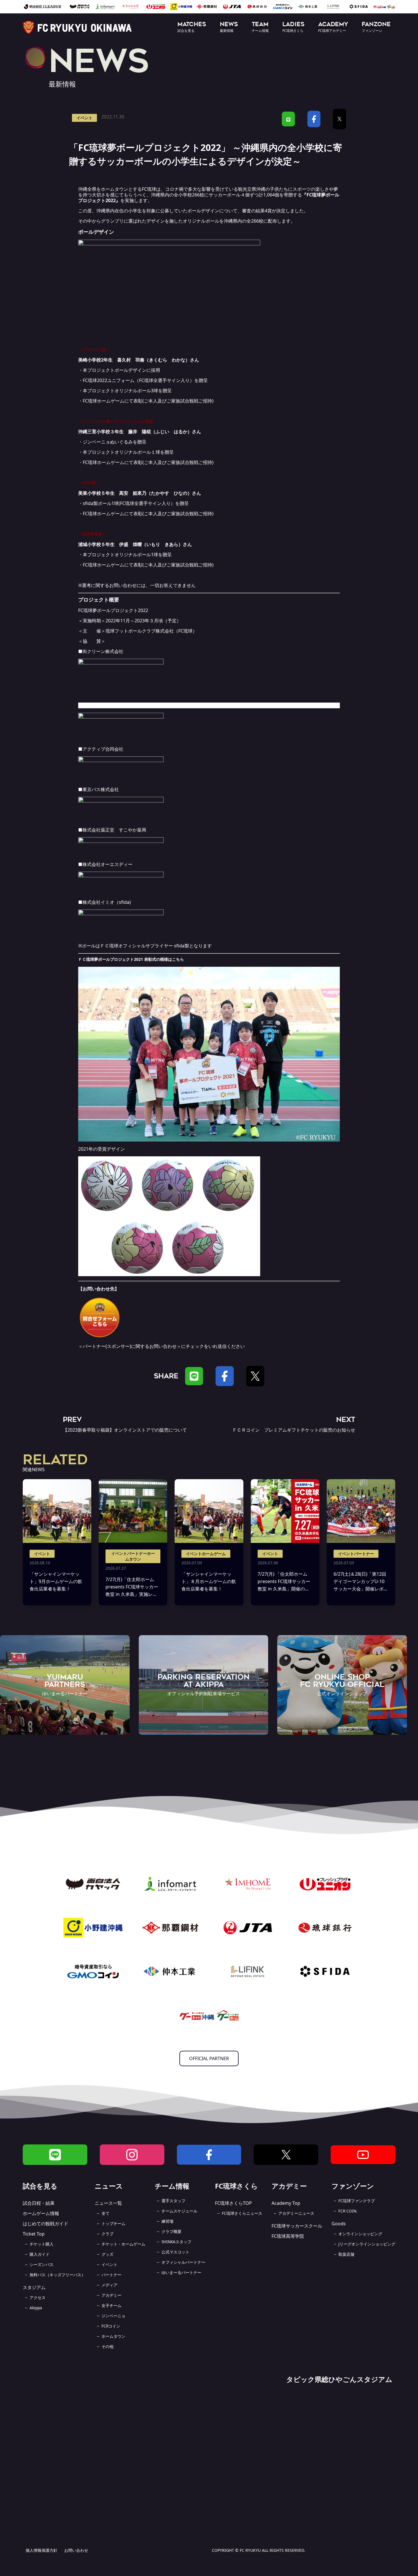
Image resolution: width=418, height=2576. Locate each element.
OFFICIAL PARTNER (209, 2058)
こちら (178, 959)
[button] (192, 27)
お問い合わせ (76, 2550)
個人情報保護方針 (42, 2550)
